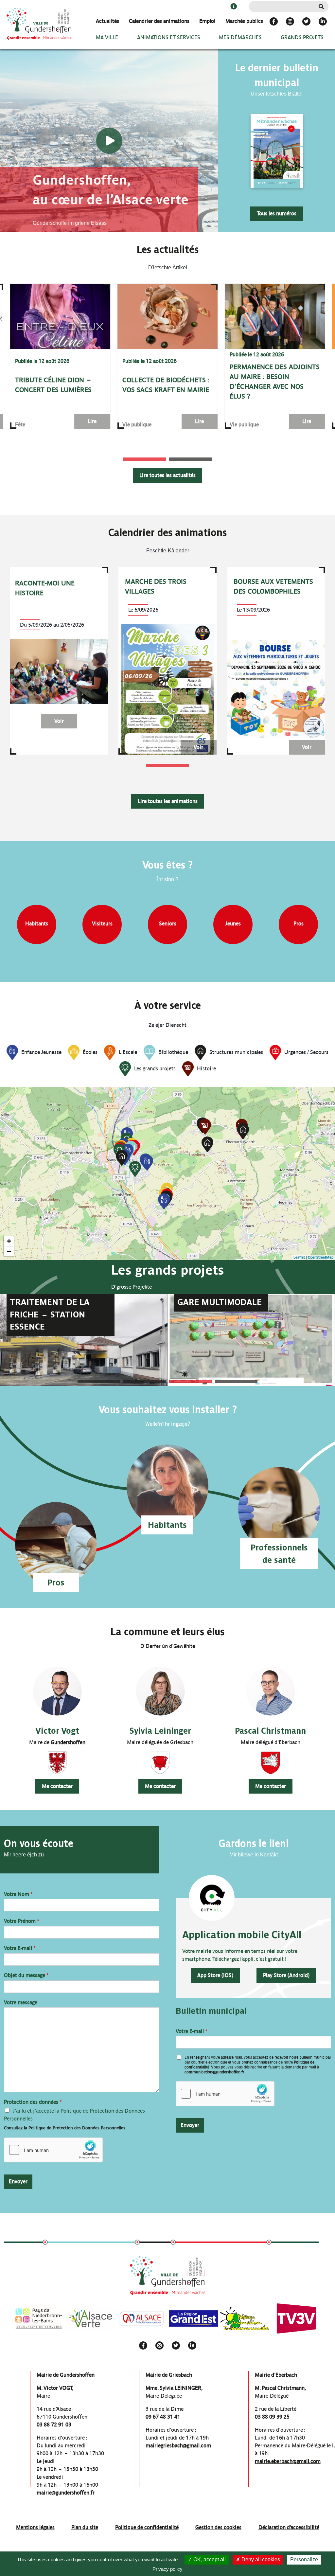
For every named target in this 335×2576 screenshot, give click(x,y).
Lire (92, 421)
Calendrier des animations (159, 21)
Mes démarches (240, 37)
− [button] (9, 1251)
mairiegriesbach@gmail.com (178, 2446)
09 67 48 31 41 (163, 2417)
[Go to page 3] (190, 1382)
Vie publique (137, 425)
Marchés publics (244, 21)
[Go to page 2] (190, 459)
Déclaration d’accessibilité (289, 2527)
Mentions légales (35, 2527)
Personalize (304, 2559)
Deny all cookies (260, 2559)
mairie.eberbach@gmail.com (288, 2461)
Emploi (207, 21)
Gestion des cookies (218, 2527)
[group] (60, 356)
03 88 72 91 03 (54, 2425)
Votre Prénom (22, 1921)
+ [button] (9, 1241)
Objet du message (26, 1975)
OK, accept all (209, 2559)
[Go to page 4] (236, 1382)
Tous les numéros (277, 214)
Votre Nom (18, 1894)
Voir (59, 721)
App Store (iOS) (215, 1975)
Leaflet (299, 1257)
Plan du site (85, 2527)
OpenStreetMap (321, 1257)
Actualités (107, 21)
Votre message (21, 2003)
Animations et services (169, 37)
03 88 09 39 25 (272, 2417)
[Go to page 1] (145, 459)
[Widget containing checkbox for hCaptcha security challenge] (53, 2150)
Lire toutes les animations (168, 801)
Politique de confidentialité (147, 2527)
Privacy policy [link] (167, 2569)
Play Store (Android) (286, 1975)
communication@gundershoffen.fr (214, 2072)
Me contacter (57, 1786)
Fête (20, 425)
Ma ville (107, 37)
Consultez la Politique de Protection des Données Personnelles (65, 2128)
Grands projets (302, 37)
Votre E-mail (20, 1948)
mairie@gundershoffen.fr (66, 2493)
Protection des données (33, 2102)
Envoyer (18, 2182)
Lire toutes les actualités (167, 475)
